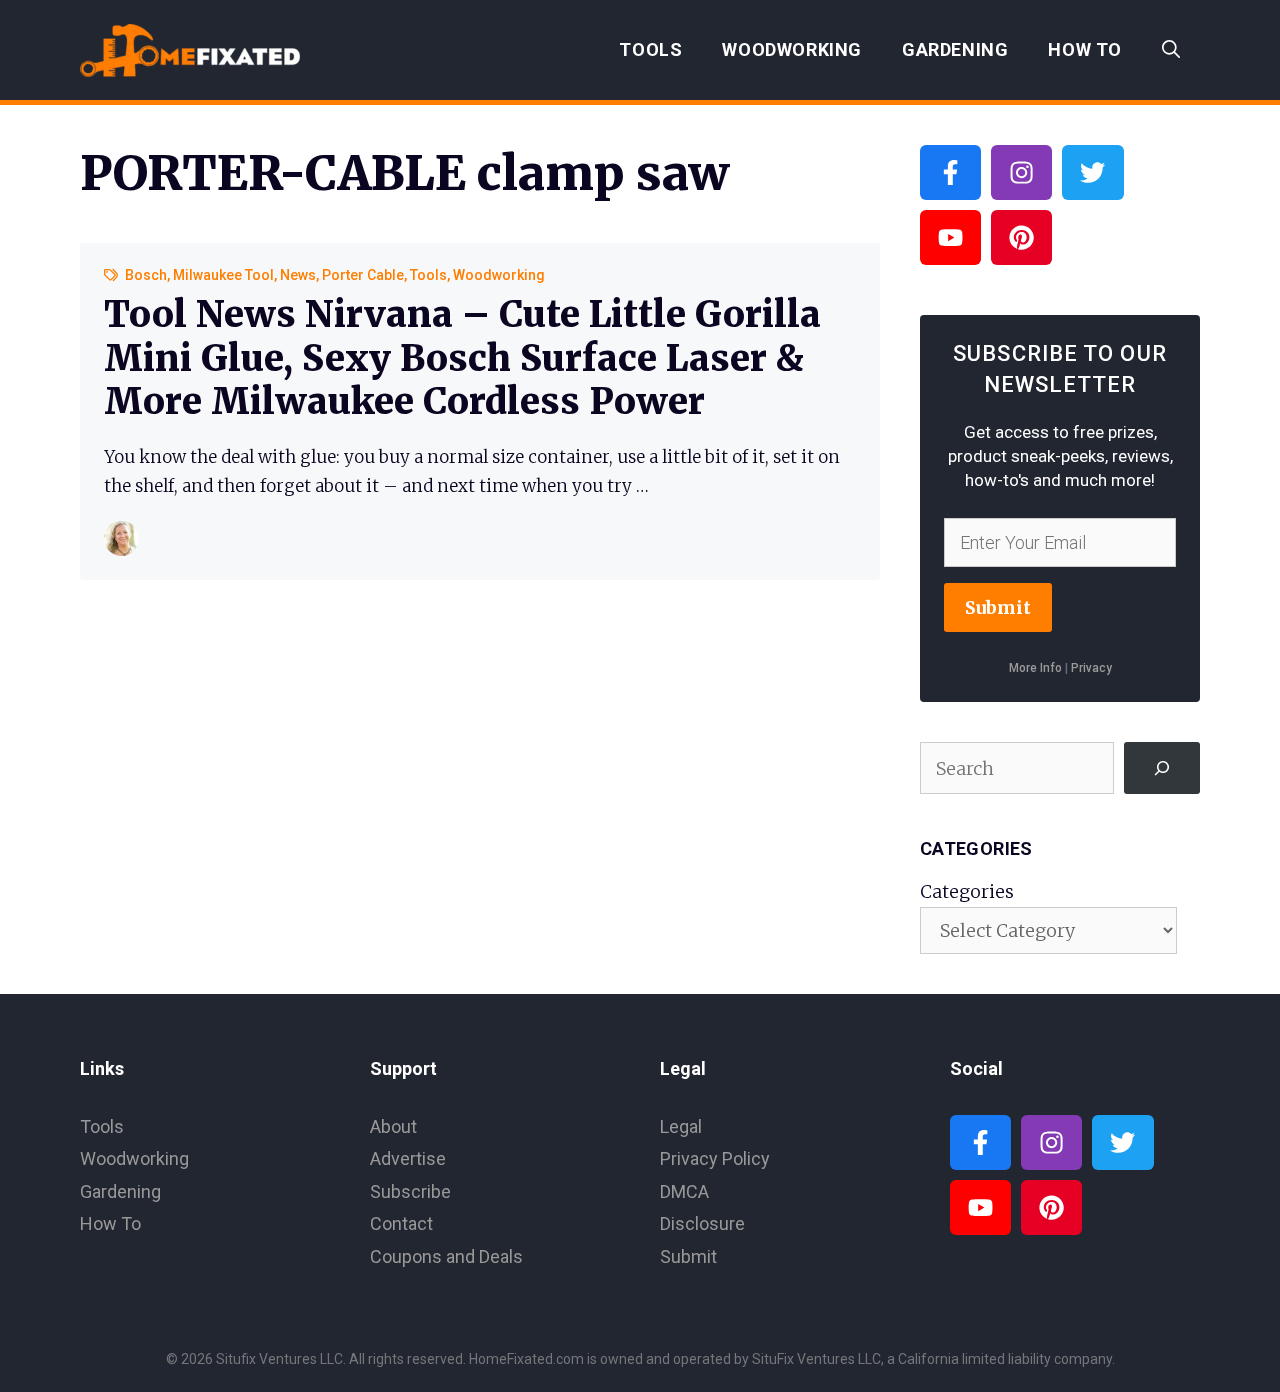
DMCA (684, 1191)
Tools (650, 49)
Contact (401, 1223)
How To (1085, 49)
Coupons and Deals (446, 1256)
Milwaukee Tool (223, 275)
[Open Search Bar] (1171, 50)
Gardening (955, 49)
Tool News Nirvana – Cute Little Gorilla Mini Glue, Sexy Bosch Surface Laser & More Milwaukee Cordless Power (462, 357)
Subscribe (410, 1191)
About (393, 1126)
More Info (1035, 668)
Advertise (408, 1158)
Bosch (146, 275)
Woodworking (792, 49)
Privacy (1091, 668)
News (298, 275)
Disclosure (702, 1223)
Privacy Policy (715, 1158)
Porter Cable (363, 275)
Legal (681, 1126)
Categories (967, 891)
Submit (998, 607)
